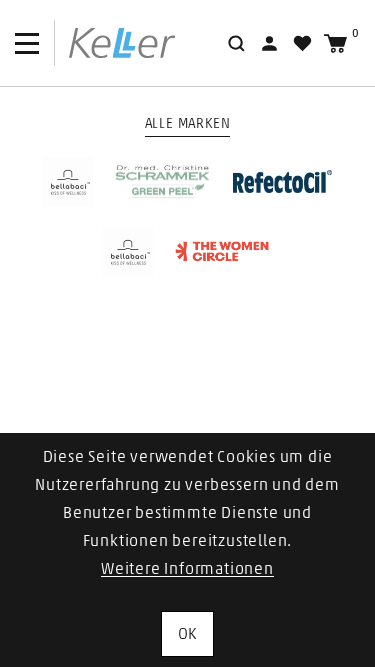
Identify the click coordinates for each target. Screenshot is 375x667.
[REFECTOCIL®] (283, 181)
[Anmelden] (269, 43)
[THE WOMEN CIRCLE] (223, 251)
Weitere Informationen (187, 569)
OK (188, 634)
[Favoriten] (302, 43)
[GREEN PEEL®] (163, 182)
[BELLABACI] (68, 182)
